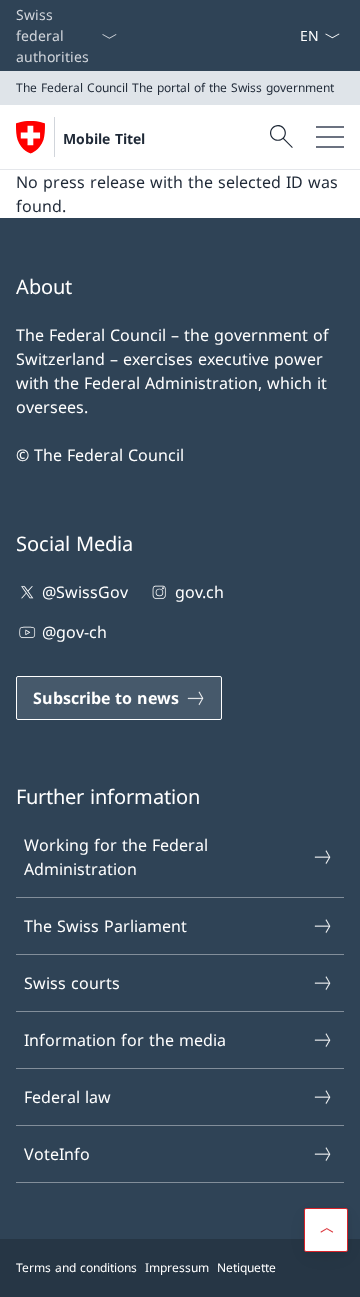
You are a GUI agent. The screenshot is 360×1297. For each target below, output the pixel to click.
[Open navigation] (330, 137)
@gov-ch (74, 632)
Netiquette (246, 1267)
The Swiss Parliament (105, 926)
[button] (326, 1230)
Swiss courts (72, 983)
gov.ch (199, 592)
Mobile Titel (104, 138)
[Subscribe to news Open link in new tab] (291, 35)
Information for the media (125, 1040)
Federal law (67, 1097)
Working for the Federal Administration (116, 857)
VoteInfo (57, 1154)
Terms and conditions (76, 1267)
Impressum (177, 1267)
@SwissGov (85, 592)
